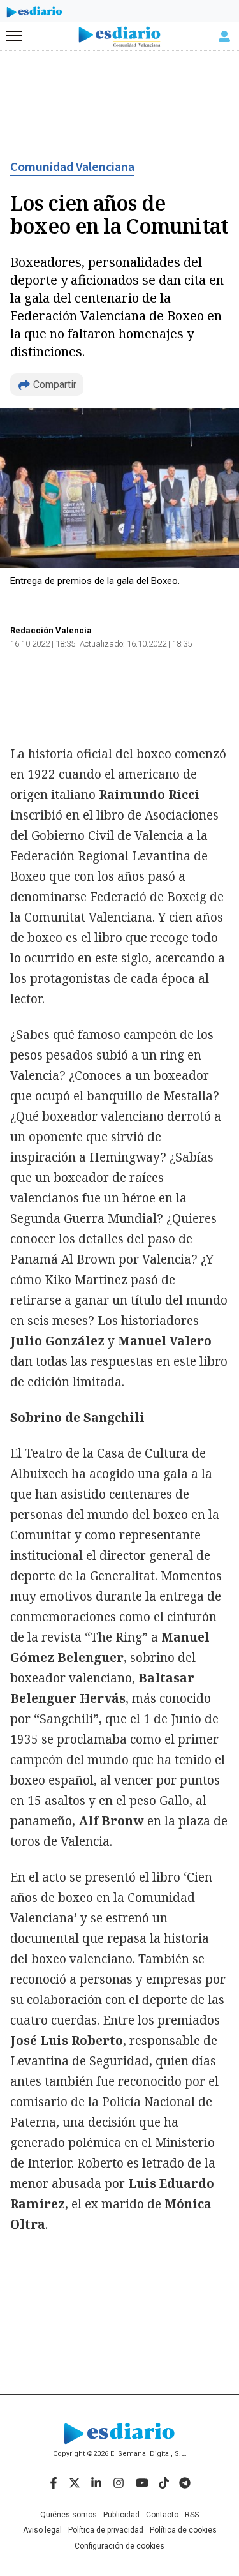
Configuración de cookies (119, 2546)
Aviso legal (42, 2530)
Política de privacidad (106, 2530)
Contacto (162, 2515)
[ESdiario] (34, 14)
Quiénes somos (69, 2515)
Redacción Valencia (51, 630)
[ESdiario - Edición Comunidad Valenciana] (119, 37)
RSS (192, 2515)
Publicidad (121, 2515)
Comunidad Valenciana (72, 167)
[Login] (224, 36)
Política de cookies (183, 2530)
